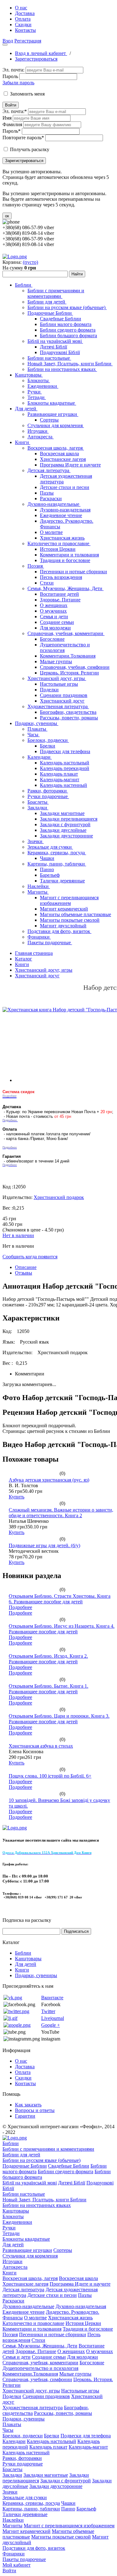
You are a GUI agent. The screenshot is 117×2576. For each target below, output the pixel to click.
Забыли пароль (18, 83)
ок (7, 216)
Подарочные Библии (50, 313)
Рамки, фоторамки (48, 791)
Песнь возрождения (61, 577)
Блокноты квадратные (52, 403)
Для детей (26, 409)
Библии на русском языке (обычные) (67, 307)
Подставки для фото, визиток (59, 931)
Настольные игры (59, 684)
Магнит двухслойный (63, 926)
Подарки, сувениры (37, 723)
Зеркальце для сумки (50, 847)
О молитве (51, 532)
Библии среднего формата (68, 330)
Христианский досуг (62, 701)
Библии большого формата (68, 336)
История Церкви (58, 549)
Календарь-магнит (60, 780)
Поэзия (36, 566)
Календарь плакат (59, 774)
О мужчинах (53, 611)
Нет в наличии (18, 1235)
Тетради (37, 397)
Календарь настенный (63, 785)
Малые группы (56, 661)
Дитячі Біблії (54, 347)
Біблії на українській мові (55, 341)
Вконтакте (52, 1998)
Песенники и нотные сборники (73, 572)
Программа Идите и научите (70, 465)
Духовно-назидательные (54, 504)
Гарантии (25, 2116)
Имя (7, 118)
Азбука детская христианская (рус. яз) (49, 1480)
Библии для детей (47, 302)
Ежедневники (43, 386)
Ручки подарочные (48, 796)
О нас (21, 8)
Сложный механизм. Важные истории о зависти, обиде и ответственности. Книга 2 (61, 1513)
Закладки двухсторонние (66, 836)
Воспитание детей (59, 594)
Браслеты (38, 802)
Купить (17, 1497)
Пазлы (47, 493)
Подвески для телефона (65, 751)
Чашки (47, 858)
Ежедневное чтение (61, 515)
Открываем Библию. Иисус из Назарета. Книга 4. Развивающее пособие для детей (62, 1629)
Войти (11, 105)
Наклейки (39, 886)
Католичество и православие (59, 543)
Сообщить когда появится (30, 1257)
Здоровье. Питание (60, 600)
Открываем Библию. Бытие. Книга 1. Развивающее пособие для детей (49, 1689)
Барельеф (50, 875)
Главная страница (34, 953)
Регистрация (28, 41)
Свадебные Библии (61, 319)
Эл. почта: (13, 70)
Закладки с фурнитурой (65, 824)
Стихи (47, 583)
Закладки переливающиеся (69, 819)
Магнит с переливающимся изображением (69, 900)
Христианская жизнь (62, 538)
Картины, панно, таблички (57, 864)
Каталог (24, 959)
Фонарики (39, 937)
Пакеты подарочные (50, 943)
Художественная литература (58, 706)
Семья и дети (54, 617)
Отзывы (24, 1273)
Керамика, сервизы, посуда (57, 853)
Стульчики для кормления (56, 425)
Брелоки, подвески (48, 740)
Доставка (25, 13)
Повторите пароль (23, 138)
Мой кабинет (17, 2565)
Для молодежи (55, 628)
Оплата (23, 19)
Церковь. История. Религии (69, 673)
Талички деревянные (62, 881)
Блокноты (39, 380)
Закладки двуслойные (63, 830)
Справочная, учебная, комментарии (66, 633)
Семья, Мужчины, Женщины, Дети (66, 588)
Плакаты (37, 729)
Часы (34, 735)
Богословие (52, 639)
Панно (47, 869)
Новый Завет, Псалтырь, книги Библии (70, 364)
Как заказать (28, 2105)
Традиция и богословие (65, 560)
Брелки (48, 746)
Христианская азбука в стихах (41, 1746)
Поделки (49, 690)
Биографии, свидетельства (68, 712)
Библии (24, 285)
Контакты (25, 30)
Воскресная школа (59, 454)
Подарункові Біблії (60, 352)
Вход (8, 41)
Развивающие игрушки (53, 414)
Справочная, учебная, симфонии (75, 667)
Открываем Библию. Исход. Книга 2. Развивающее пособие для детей (48, 1659)
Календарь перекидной (65, 768)
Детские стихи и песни (65, 487)
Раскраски (51, 498)
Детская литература (49, 470)
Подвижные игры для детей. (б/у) (44, 1545)
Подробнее (20, 1607)
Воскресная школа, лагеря (56, 448)
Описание (26, 1267)
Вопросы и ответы (35, 2110)
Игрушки (38, 431)
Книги (23, 442)
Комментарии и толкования (69, 555)
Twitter (48, 2011)
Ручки (35, 392)
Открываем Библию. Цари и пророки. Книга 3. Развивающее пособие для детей (59, 1719)
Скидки (23, 25)
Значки (36, 841)
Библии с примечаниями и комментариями (56, 293)
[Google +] (17, 2025)
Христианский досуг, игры (57, 678)
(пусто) (30, 262)
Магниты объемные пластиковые (76, 914)
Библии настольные (49, 358)
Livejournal (53, 2018)
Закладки (38, 808)
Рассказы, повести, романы (69, 718)
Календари (40, 757)
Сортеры (49, 420)
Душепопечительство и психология (40, 2368)
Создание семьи (57, 622)
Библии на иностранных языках (62, 369)
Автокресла (41, 437)
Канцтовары (29, 375)
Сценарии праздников (64, 695)
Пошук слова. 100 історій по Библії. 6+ (50, 1776)
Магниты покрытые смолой (70, 920)
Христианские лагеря (63, 459)
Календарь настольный (65, 763)
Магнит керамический (64, 909)
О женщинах (54, 605)
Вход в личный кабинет (41, 53)
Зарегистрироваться (36, 59)
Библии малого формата (66, 324)
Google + (51, 2025)
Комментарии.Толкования (68, 656)
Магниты (38, 892)
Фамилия (12, 124)
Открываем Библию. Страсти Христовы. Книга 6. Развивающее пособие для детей (60, 1599)
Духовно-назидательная (65, 510)
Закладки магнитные (62, 813)
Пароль (10, 76)
